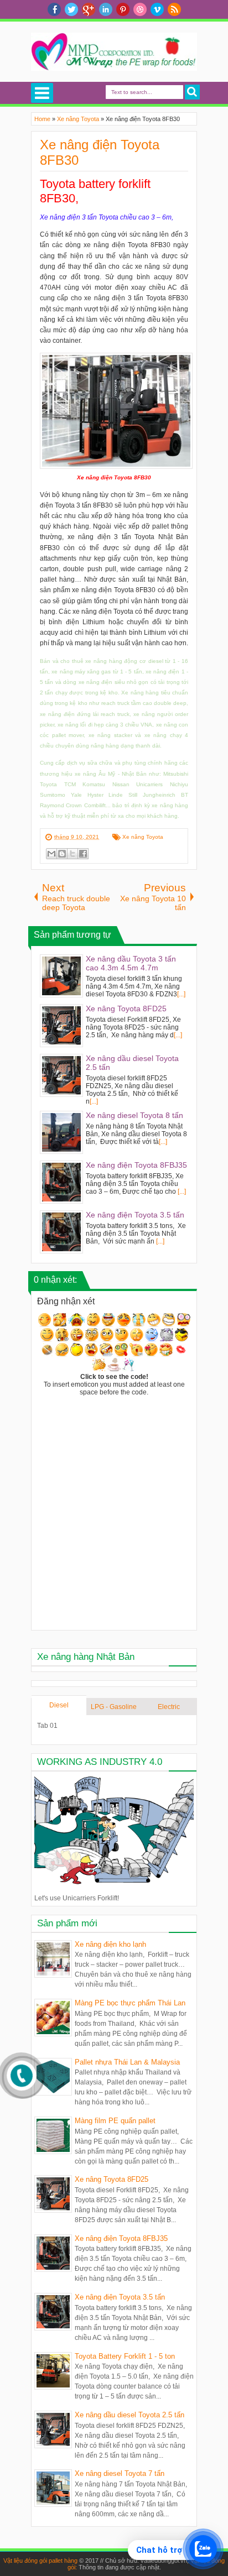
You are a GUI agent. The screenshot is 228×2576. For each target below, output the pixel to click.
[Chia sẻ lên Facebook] (83, 854)
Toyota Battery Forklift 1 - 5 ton (125, 2356)
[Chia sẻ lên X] (72, 854)
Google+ (89, 9)
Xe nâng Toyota (143, 837)
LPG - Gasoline (114, 1707)
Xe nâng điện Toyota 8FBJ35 (121, 2238)
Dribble (140, 9)
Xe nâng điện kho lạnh (110, 1944)
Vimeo (157, 9)
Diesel (59, 1705)
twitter (71, 9)
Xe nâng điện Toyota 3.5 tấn (120, 2297)
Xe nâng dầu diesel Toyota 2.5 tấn (129, 2415)
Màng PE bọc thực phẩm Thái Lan (130, 2003)
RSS (174, 9)
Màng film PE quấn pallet (115, 2121)
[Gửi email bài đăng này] (51, 854)
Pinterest (123, 9)
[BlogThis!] (62, 854)
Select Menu (42, 93)
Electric (169, 1707)
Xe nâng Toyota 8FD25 (112, 2179)
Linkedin (106, 9)
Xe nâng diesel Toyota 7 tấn (120, 2473)
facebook (54, 9)
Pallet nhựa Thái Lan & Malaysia (127, 2062)
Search (192, 92)
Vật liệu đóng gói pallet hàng (40, 2561)
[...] (181, 994)
